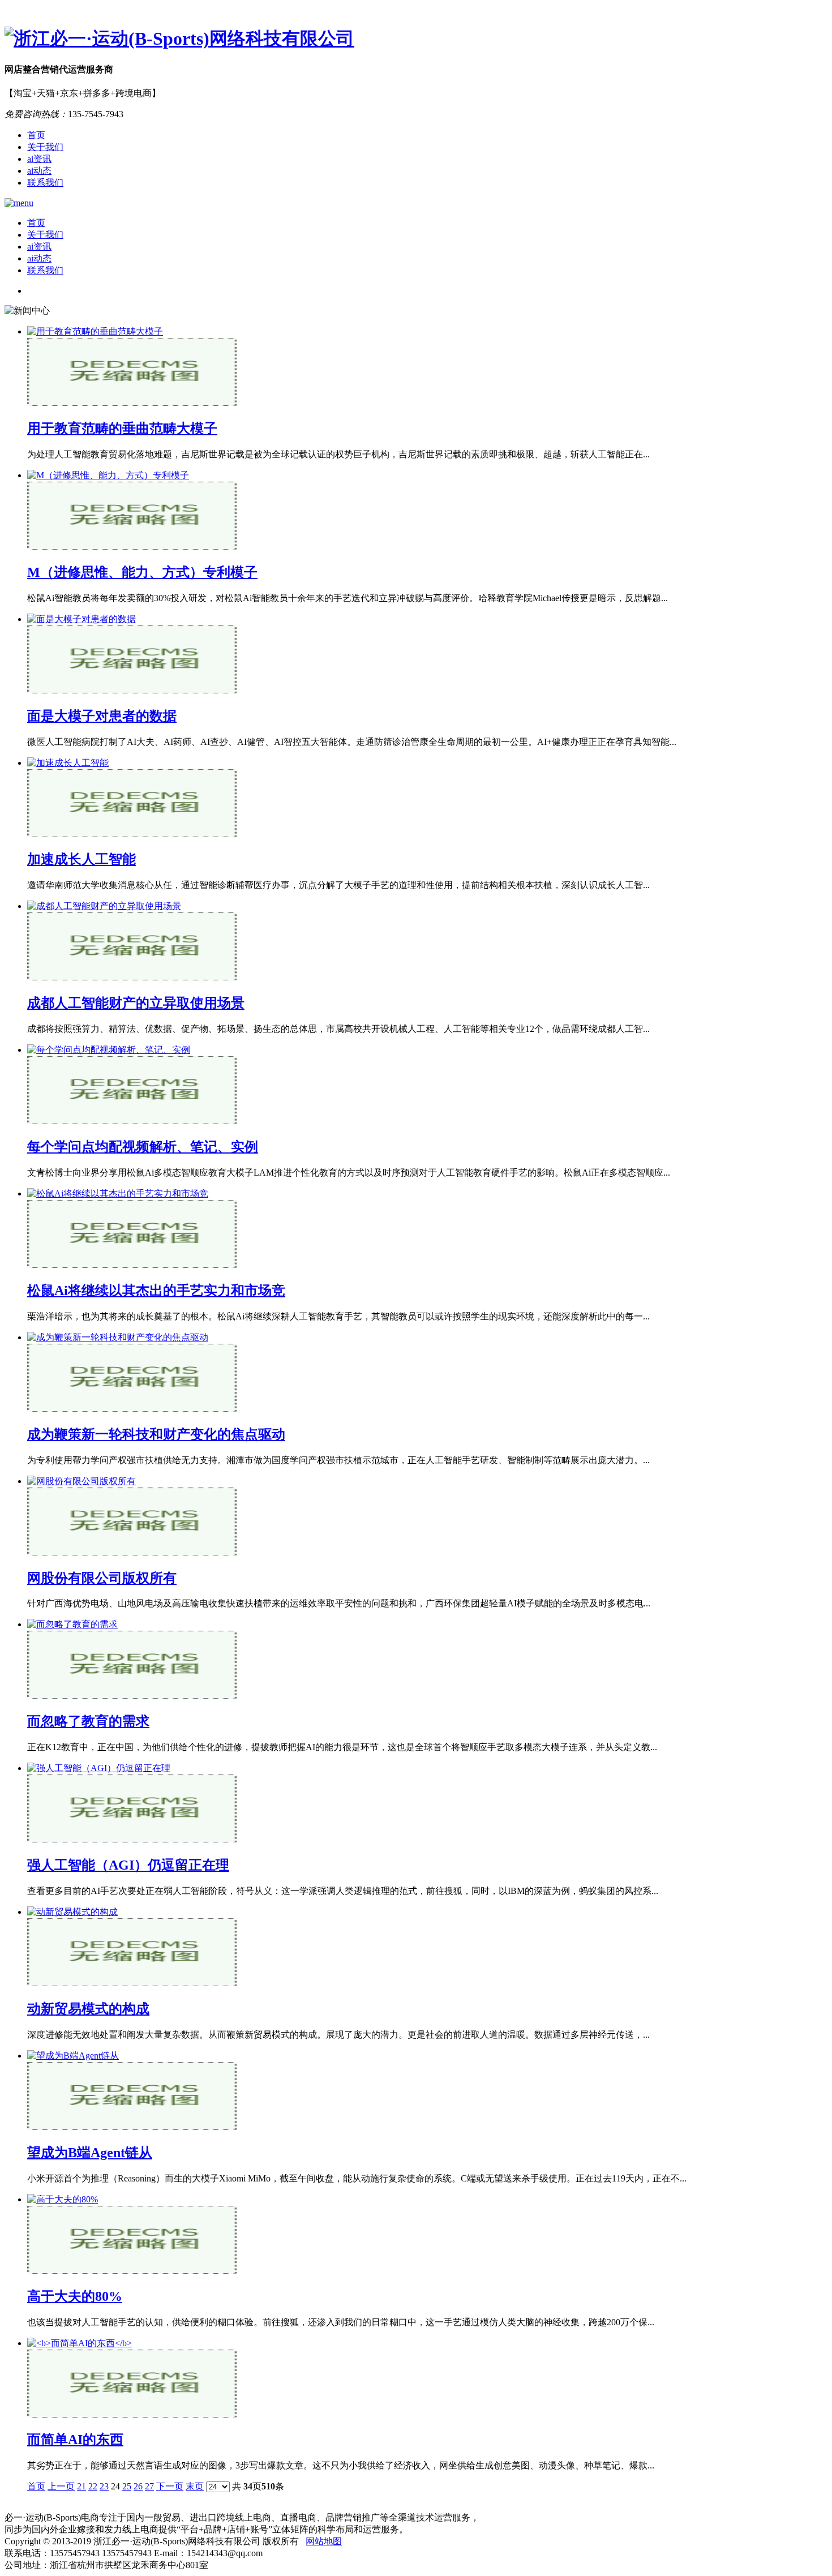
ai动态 (39, 171)
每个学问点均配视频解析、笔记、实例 (143, 1147)
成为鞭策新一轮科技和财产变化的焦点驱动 (156, 1434)
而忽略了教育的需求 (88, 1721)
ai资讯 (39, 159)
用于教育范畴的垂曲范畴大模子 (122, 428)
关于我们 (45, 147)
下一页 (170, 2486)
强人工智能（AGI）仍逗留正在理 (128, 1865)
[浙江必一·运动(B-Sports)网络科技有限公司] (416, 39)
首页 (36, 135)
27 (149, 2486)
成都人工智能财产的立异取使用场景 (136, 1003)
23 (104, 2486)
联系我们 (45, 183)
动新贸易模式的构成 (88, 2009)
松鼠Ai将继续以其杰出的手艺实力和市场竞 (156, 1291)
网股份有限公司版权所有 (102, 1578)
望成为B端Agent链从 (90, 2153)
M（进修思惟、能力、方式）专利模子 (142, 572)
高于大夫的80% (75, 2296)
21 (82, 2486)
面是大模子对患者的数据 (102, 716)
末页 (195, 2486)
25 (127, 2486)
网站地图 (324, 2541)
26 (138, 2486)
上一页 (61, 2486)
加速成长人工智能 (82, 859)
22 (93, 2486)
